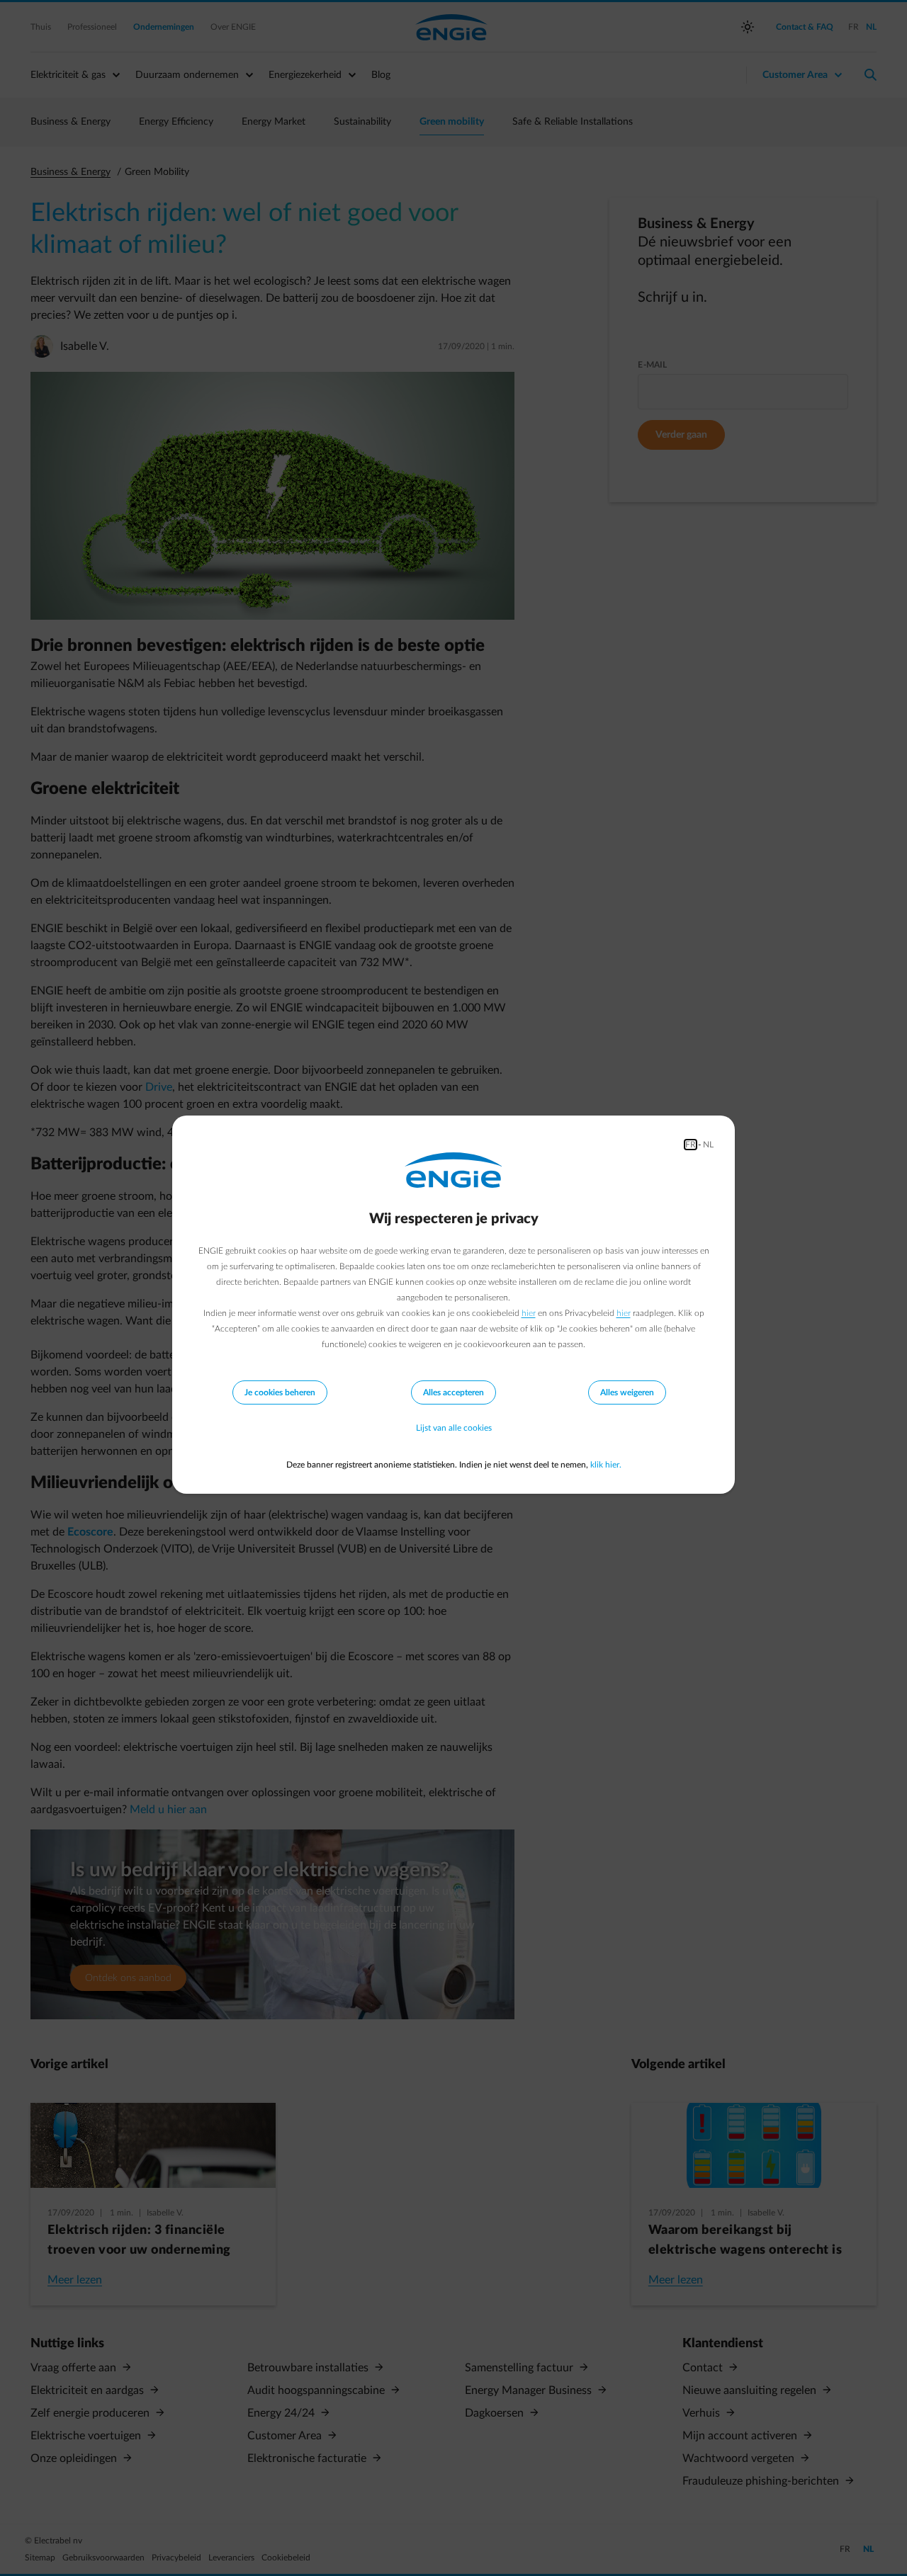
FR (691, 1145)
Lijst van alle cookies (454, 1428)
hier (529, 1313)
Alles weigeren (627, 1392)
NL (708, 1145)
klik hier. (606, 1465)
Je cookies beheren (280, 1392)
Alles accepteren (453, 1392)
